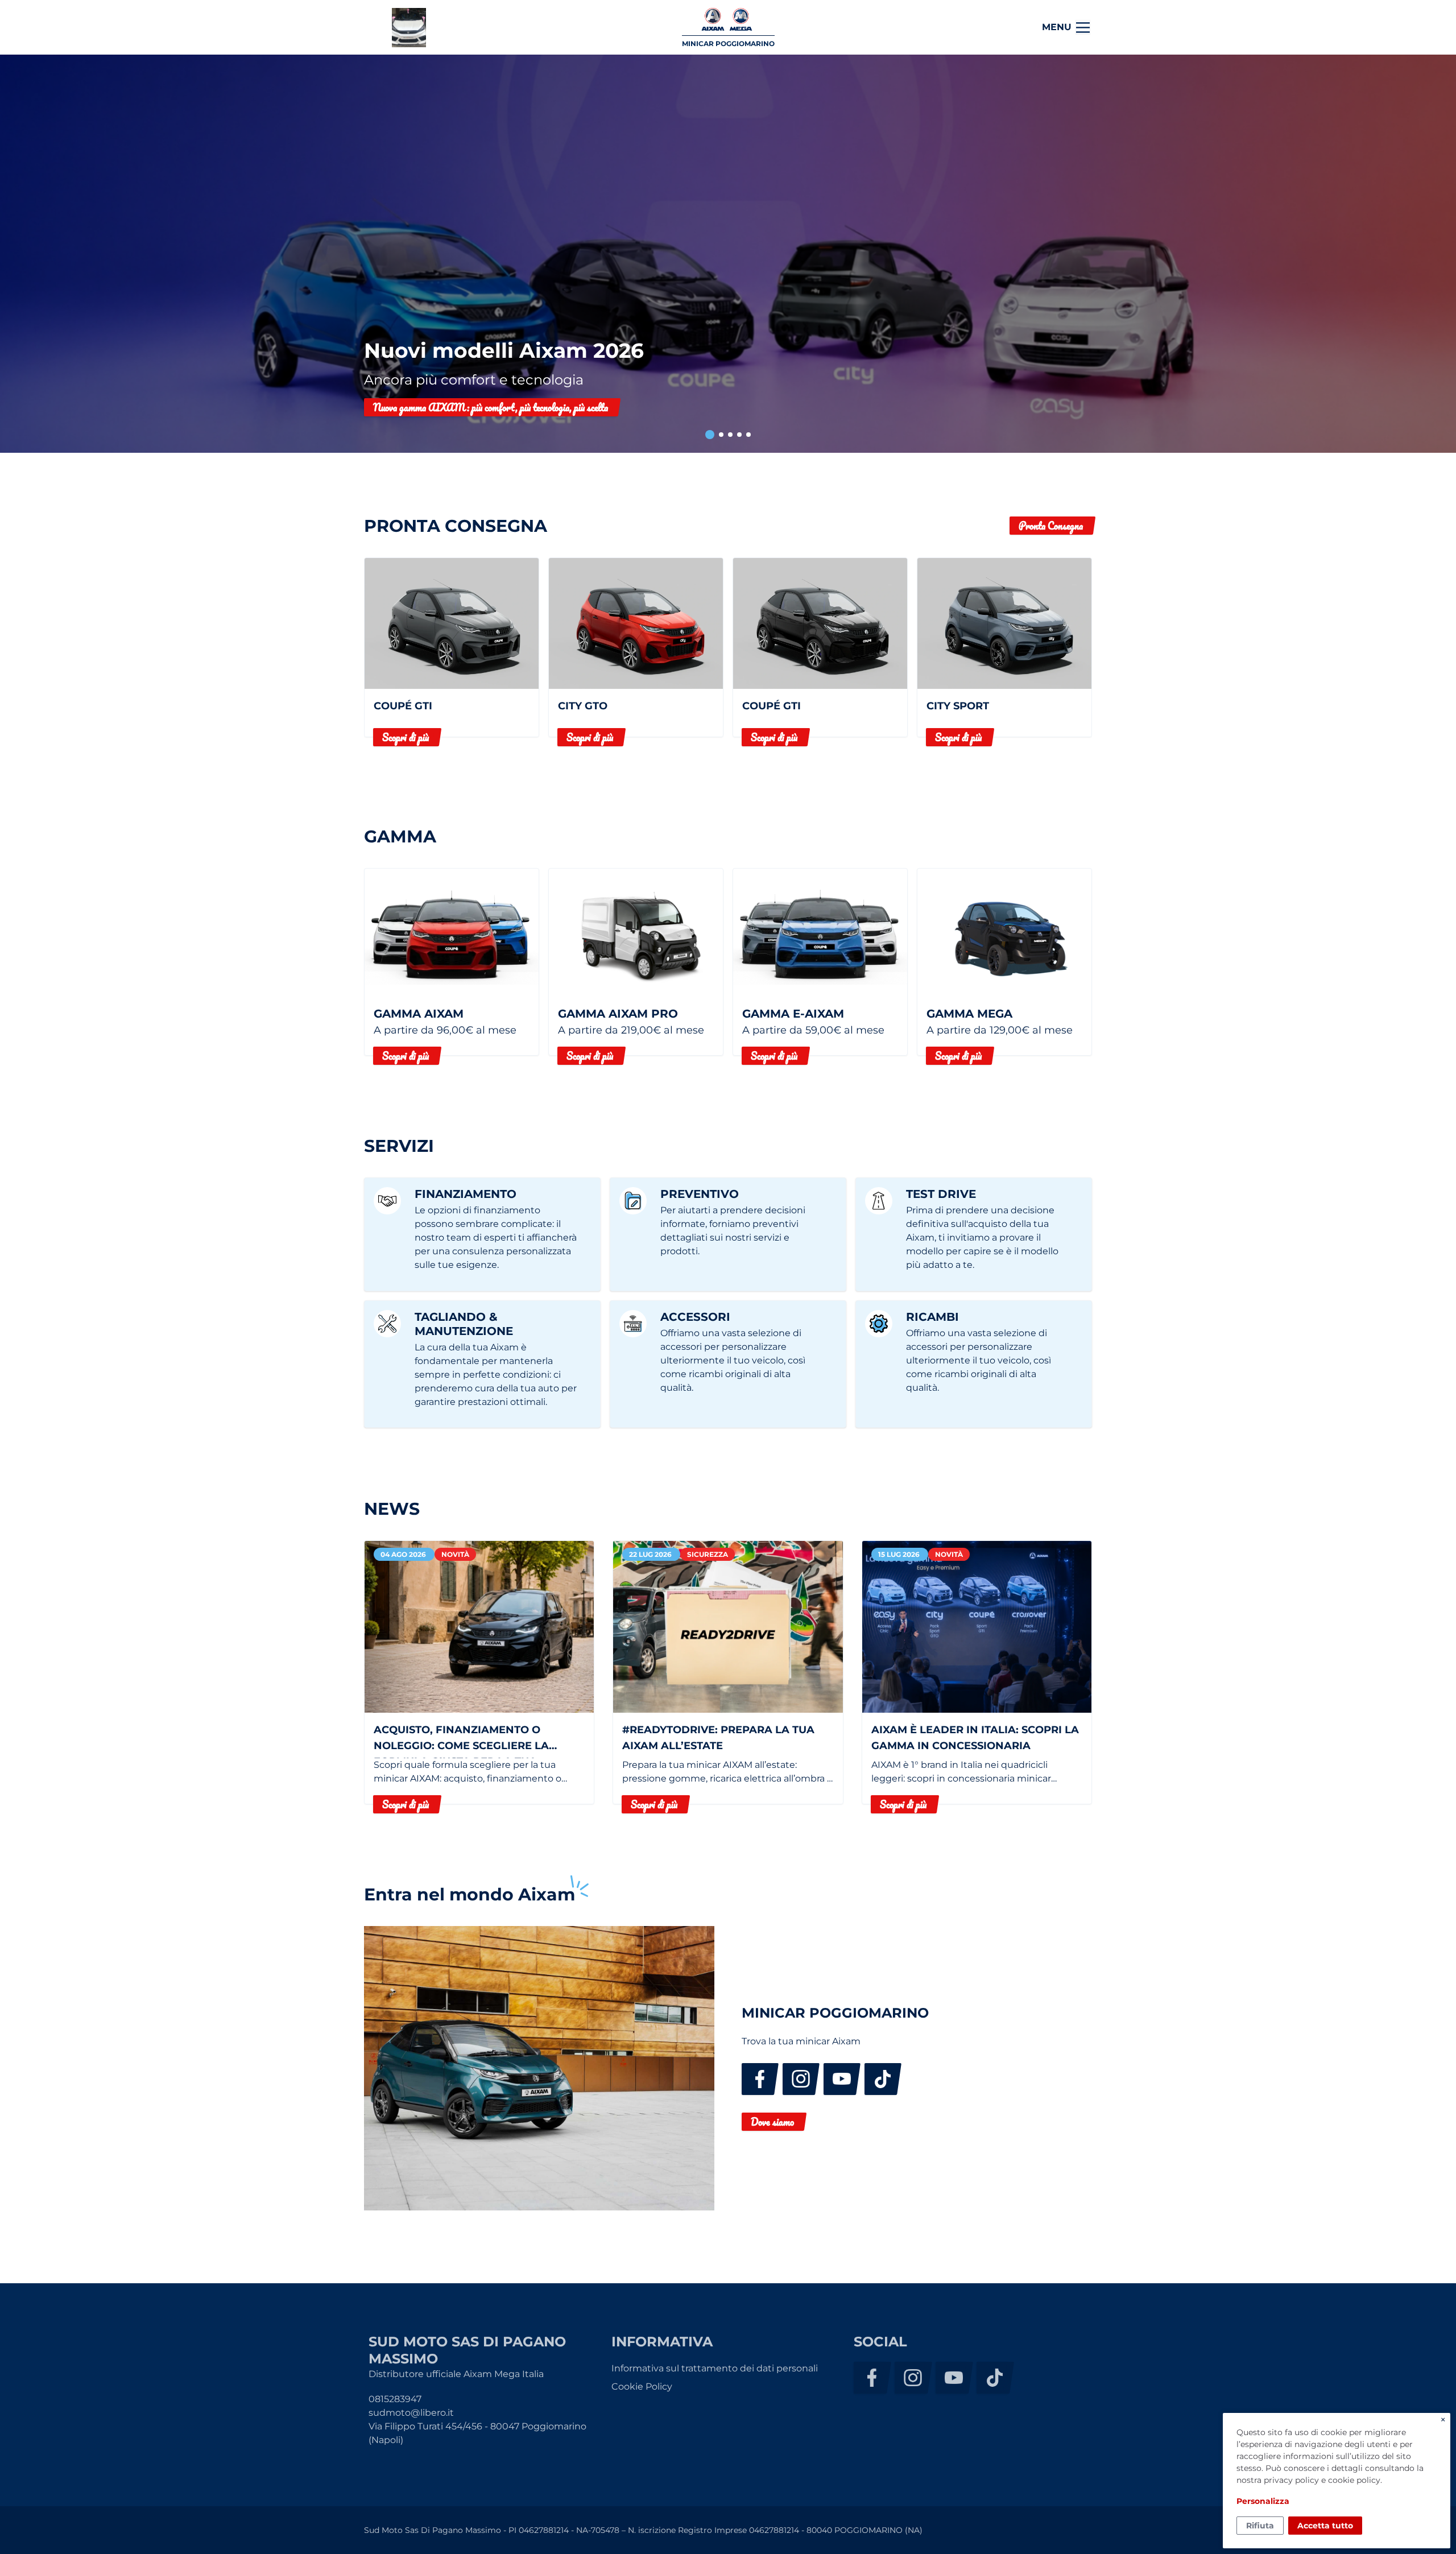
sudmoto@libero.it (411, 2413)
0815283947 (395, 2399)
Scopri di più (406, 737)
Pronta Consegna (1051, 526)
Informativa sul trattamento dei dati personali (715, 2368)
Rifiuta (1260, 2526)
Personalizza (1263, 2501)
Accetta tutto (1325, 2526)
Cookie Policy (642, 2386)
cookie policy (1354, 2480)
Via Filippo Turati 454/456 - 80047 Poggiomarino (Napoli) (477, 2433)
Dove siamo (772, 2122)
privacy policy (1291, 2480)
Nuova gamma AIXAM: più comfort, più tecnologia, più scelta (491, 407)
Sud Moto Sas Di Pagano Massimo (409, 28)
